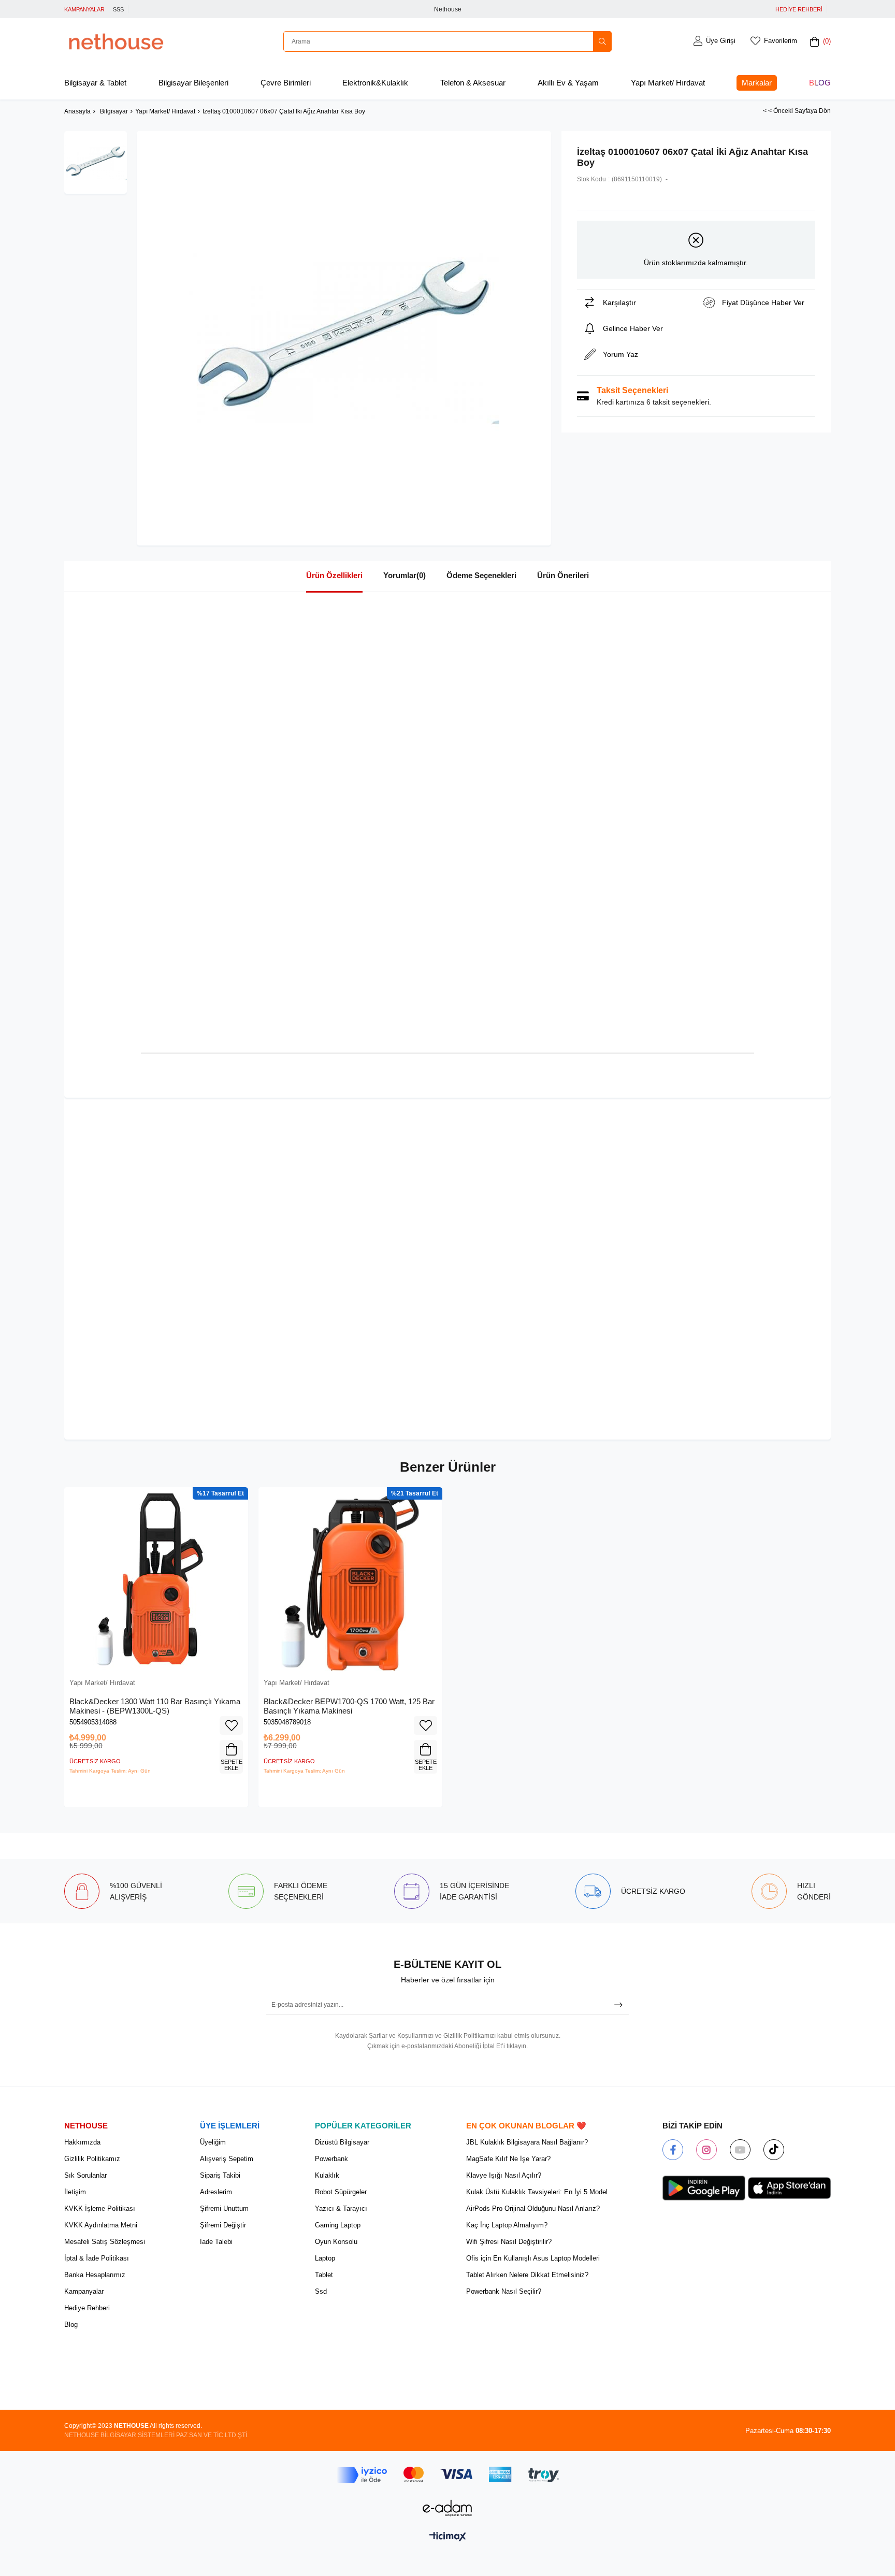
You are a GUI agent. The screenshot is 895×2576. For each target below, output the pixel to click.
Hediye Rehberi (87, 2308)
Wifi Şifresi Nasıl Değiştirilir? (509, 2242)
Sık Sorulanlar (85, 2175)
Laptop (325, 2258)
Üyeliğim (213, 2142)
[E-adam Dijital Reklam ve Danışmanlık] (447, 2508)
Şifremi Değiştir (223, 2225)
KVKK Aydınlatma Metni (101, 2225)
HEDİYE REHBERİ (799, 9)
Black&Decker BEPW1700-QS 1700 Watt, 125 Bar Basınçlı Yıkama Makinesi (349, 1706)
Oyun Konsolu (336, 2242)
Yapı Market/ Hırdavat (668, 83)
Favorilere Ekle (231, 1725)
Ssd (321, 2291)
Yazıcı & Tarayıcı (341, 2208)
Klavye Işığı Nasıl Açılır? (504, 2175)
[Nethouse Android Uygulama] (704, 2188)
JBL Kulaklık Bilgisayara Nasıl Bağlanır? (527, 2142)
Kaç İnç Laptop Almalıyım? (507, 2225)
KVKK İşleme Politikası (100, 2208)
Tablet (324, 2275)
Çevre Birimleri (286, 83)
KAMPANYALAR (84, 9)
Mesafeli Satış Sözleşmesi (105, 2242)
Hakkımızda (82, 2142)
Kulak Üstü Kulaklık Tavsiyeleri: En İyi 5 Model (537, 2192)
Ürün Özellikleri (334, 575)
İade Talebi (216, 2242)
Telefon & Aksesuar (473, 83)
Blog (820, 83)
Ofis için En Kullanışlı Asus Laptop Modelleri (533, 2258)
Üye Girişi (721, 41)
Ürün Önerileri (563, 575)
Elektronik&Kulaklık (375, 83)
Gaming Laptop (338, 2225)
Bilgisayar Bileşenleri (193, 83)
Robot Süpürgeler (341, 2192)
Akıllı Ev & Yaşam (568, 83)
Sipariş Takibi (220, 2175)
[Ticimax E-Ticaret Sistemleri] (448, 2537)
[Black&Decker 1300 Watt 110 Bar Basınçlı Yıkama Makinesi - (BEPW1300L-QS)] (156, 1579)
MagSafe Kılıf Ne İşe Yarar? (508, 2159)
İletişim (75, 2192)
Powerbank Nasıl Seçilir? (504, 2291)
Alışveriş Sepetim (227, 2159)
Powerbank (331, 2159)
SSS (118, 9)
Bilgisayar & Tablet (95, 83)
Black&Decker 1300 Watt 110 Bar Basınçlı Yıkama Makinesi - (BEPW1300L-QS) (155, 1706)
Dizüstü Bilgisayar (342, 2142)
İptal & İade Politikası (97, 2258)
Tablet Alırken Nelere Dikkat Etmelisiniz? (527, 2275)
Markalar (757, 83)
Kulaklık (327, 2175)
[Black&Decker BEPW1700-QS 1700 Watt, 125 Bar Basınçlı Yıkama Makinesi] (350, 1579)
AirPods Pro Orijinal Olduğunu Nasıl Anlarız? (533, 2208)
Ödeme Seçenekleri (481, 575)
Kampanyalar (84, 2291)
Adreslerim (216, 2192)
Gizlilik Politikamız (92, 2159)
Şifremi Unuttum (224, 2208)
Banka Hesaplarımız (95, 2275)
